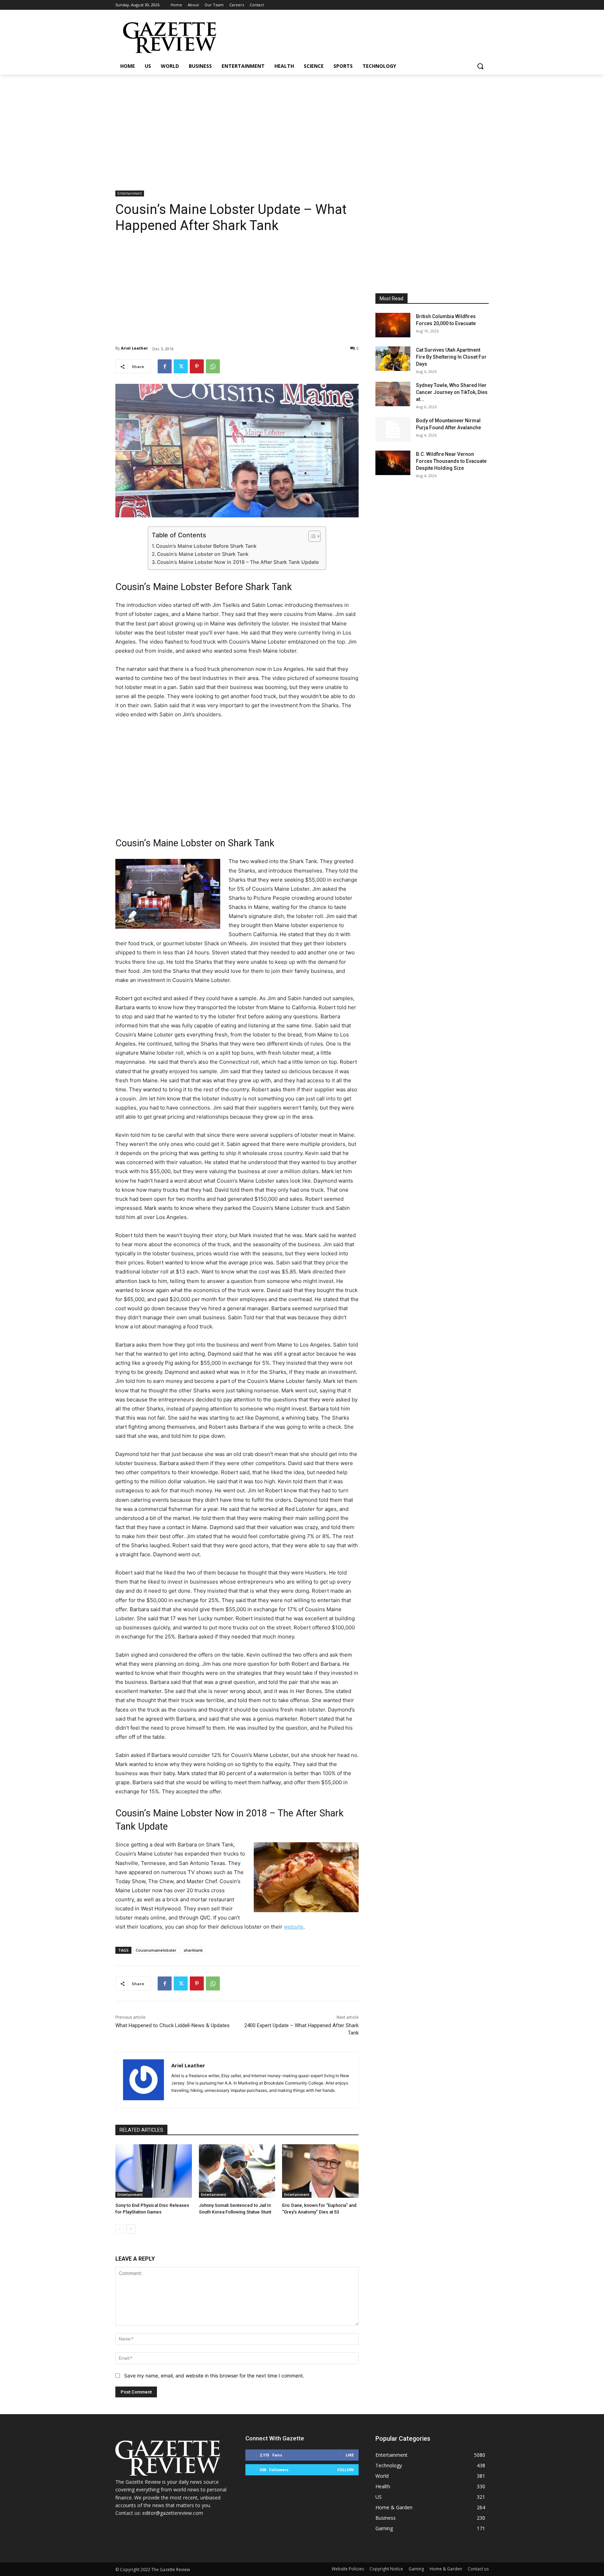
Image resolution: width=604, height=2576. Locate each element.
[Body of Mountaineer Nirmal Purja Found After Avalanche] (393, 429)
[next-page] (131, 2229)
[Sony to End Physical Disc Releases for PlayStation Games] (154, 2171)
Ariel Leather (134, 348)
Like (350, 2455)
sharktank (193, 1950)
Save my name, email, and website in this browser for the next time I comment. (214, 2376)
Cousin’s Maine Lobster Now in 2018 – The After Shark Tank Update (238, 562)
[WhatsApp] (213, 366)
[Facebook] (165, 366)
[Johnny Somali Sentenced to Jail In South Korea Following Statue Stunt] (237, 2171)
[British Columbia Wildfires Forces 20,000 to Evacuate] (393, 325)
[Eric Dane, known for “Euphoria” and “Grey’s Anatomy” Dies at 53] (320, 2171)
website (294, 1927)
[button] (480, 66)
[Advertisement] (302, 127)
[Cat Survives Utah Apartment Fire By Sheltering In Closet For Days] (393, 359)
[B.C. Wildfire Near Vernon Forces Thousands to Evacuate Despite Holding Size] (393, 463)
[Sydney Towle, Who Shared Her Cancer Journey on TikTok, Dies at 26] (393, 394)
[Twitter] (181, 366)
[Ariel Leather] (143, 2080)
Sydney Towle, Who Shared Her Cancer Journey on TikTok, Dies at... (452, 392)
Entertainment (130, 193)
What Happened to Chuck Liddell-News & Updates (172, 2025)
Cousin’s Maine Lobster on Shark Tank (203, 554)
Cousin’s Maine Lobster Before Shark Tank (206, 546)
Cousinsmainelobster (156, 1950)
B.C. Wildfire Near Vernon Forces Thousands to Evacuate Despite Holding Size (451, 461)
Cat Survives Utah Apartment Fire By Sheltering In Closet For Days (451, 357)
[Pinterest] (197, 366)
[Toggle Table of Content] (311, 536)
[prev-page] (120, 2229)
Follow (346, 2470)
